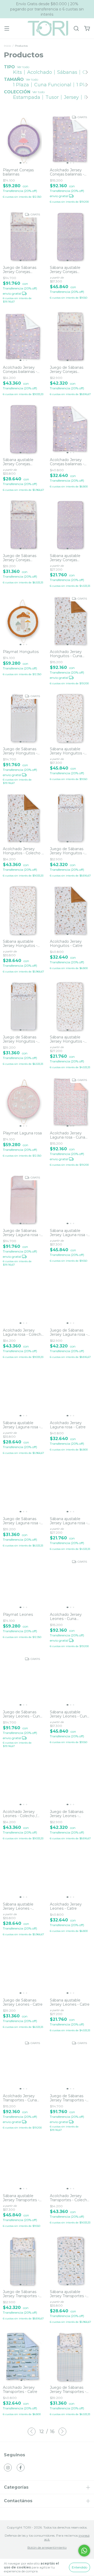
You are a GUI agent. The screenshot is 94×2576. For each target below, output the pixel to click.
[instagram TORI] (8, 2468)
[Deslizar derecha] (86, 72)
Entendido (80, 2567)
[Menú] (7, 29)
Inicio (7, 46)
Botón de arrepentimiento (47, 2547)
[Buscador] (76, 29)
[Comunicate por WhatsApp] (84, 2551)
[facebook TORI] (21, 2468)
